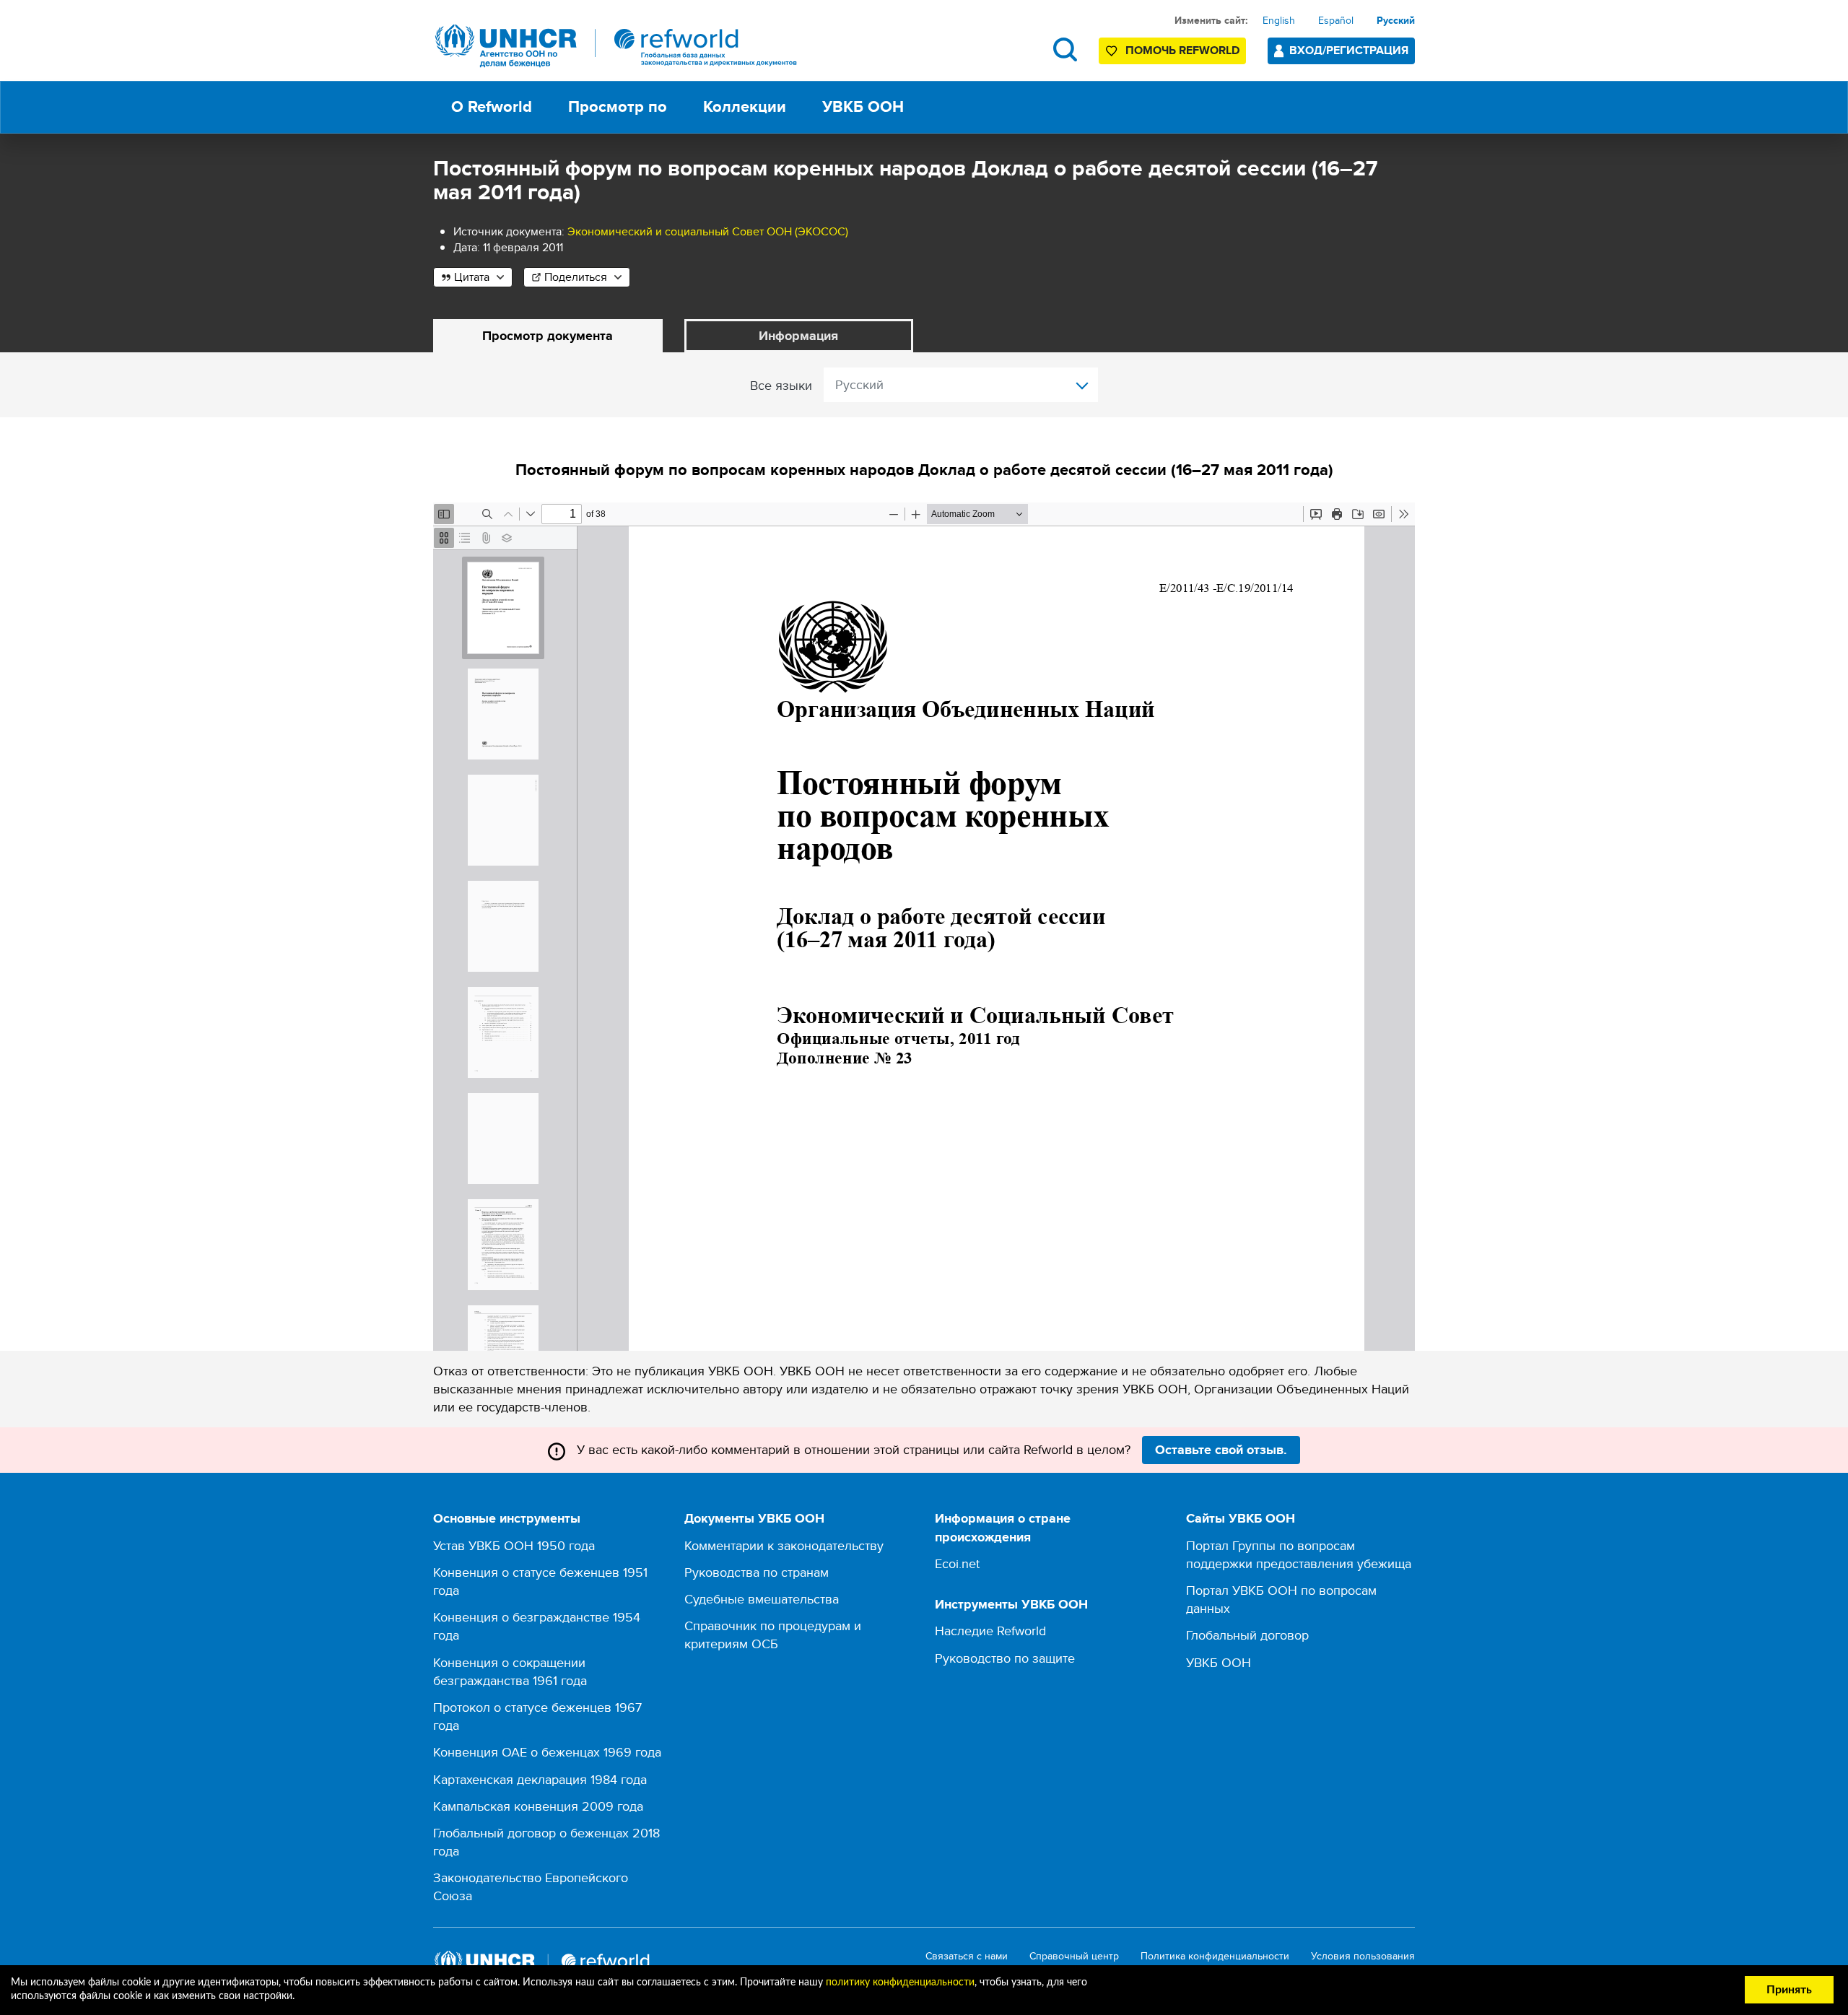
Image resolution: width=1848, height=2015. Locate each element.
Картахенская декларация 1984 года (540, 1779)
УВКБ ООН (1219, 1662)
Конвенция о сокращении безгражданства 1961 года (510, 1671)
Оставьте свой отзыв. (1221, 1450)
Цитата (472, 277)
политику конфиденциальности (900, 1983)
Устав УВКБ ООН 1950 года (514, 1545)
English (1279, 20)
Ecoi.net (957, 1563)
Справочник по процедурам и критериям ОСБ (773, 1635)
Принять (1789, 1990)
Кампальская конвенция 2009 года (538, 1806)
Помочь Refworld (1182, 50)
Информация (798, 336)
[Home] (616, 46)
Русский (1396, 20)
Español (1336, 20)
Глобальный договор (1247, 1635)
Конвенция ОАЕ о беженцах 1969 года (547, 1752)
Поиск (1065, 49)
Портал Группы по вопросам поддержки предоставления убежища (1299, 1554)
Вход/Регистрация (1349, 50)
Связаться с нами (967, 1956)
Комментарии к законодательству (784, 1545)
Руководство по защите (1005, 1658)
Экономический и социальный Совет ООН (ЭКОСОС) (708, 231)
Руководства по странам (757, 1572)
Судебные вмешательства (762, 1599)
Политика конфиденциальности (1215, 1956)
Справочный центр (1074, 1956)
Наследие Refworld (990, 1631)
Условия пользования (1363, 1956)
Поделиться (576, 277)
